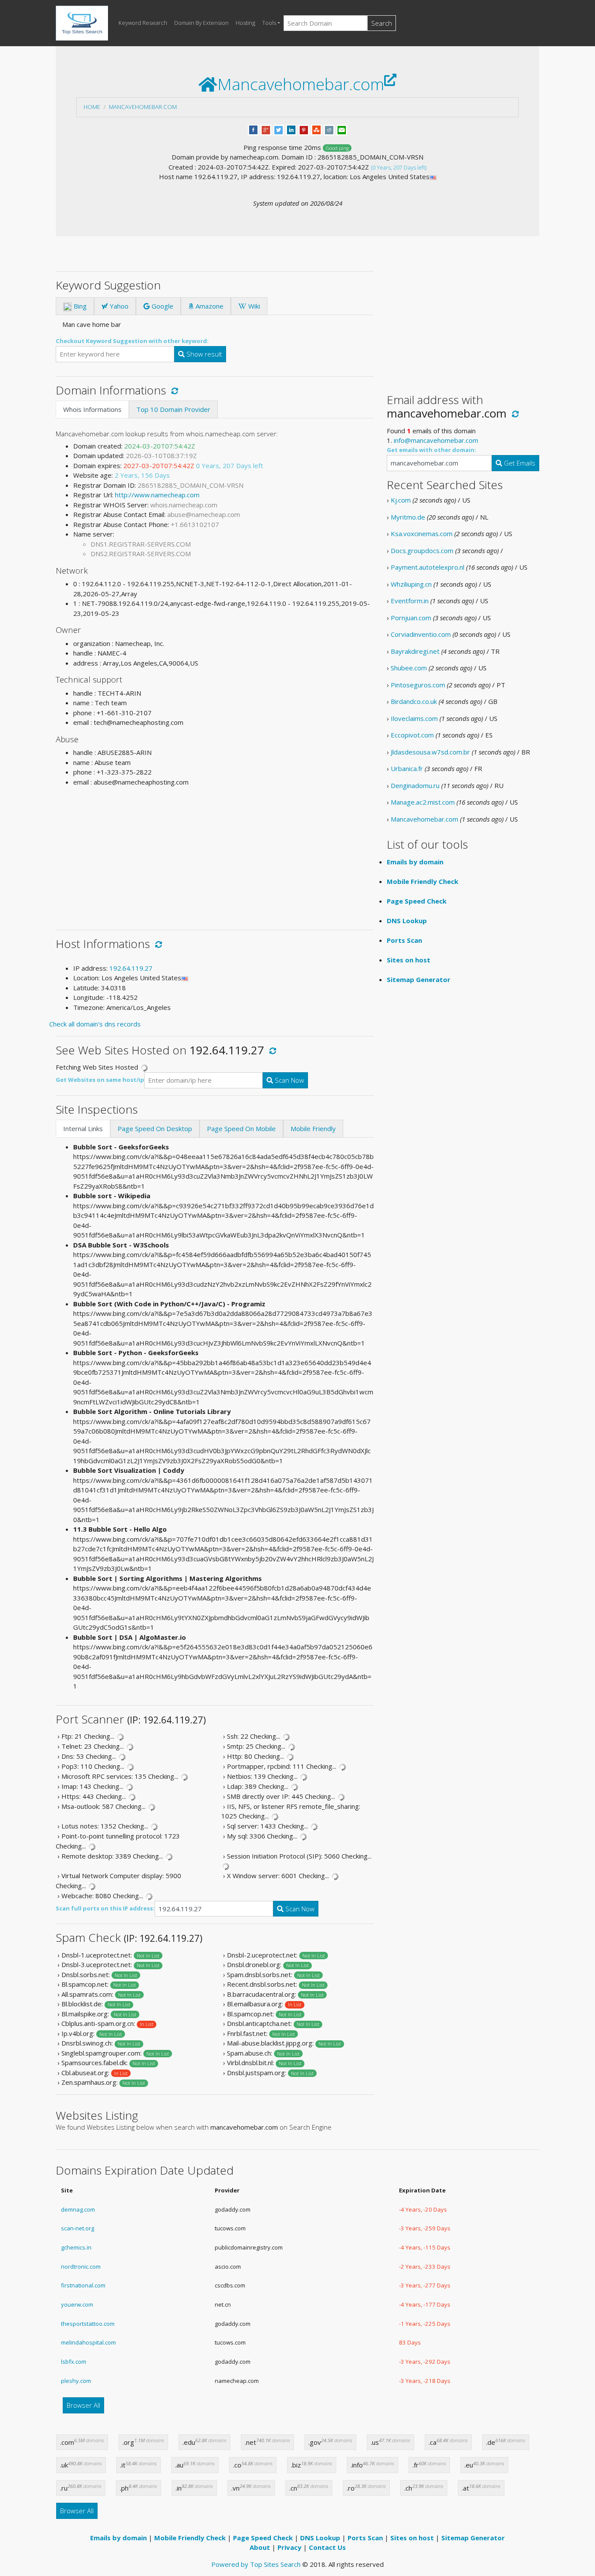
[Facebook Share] (253, 129)
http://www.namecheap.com (157, 495)
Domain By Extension (201, 23)
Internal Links (83, 1128)
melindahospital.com (88, 2342)
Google (162, 306)
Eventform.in (410, 601)
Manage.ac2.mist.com (423, 802)
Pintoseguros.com (418, 685)
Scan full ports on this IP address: (105, 1908)
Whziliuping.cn (411, 584)
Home (92, 107)
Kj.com (401, 500)
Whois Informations (92, 409)
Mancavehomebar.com (143, 107)
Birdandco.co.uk (414, 701)
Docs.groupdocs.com (422, 551)
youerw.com (77, 2304)
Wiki (253, 306)
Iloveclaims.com (414, 718)
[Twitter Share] (279, 129)
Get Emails (519, 463)
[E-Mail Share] (342, 129)
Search (382, 23)
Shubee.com (409, 668)
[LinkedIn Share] (291, 129)
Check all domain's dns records (95, 1024)
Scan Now (289, 1080)
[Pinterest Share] (304, 129)
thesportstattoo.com (88, 2324)
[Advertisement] (215, 855)
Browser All (83, 2405)
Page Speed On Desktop (155, 1128)
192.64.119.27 (131, 968)
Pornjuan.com (411, 618)
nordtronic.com (81, 2267)
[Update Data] (173, 390)
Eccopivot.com (412, 735)
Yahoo (118, 306)
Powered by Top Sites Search (256, 2564)
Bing (79, 306)
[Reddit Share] (329, 129)
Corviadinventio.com (421, 634)
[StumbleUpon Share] (316, 129)
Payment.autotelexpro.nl (428, 567)
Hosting (245, 23)
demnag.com (78, 2209)
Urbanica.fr (407, 768)
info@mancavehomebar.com (436, 440)
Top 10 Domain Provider (173, 409)
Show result (203, 354)
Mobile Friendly (313, 1128)
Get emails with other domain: (431, 450)
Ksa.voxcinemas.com (422, 534)
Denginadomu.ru (415, 785)
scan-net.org (78, 2228)
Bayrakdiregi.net (415, 651)
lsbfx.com (74, 2362)
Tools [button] (269, 23)
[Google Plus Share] (266, 129)
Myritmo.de (408, 517)
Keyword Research (143, 23)
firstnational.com (83, 2285)
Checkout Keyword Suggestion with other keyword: (132, 341)
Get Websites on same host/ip (100, 1080)
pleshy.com (76, 2381)
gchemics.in (76, 2247)
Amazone (209, 306)
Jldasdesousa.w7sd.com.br (430, 752)
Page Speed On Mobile (241, 1128)
